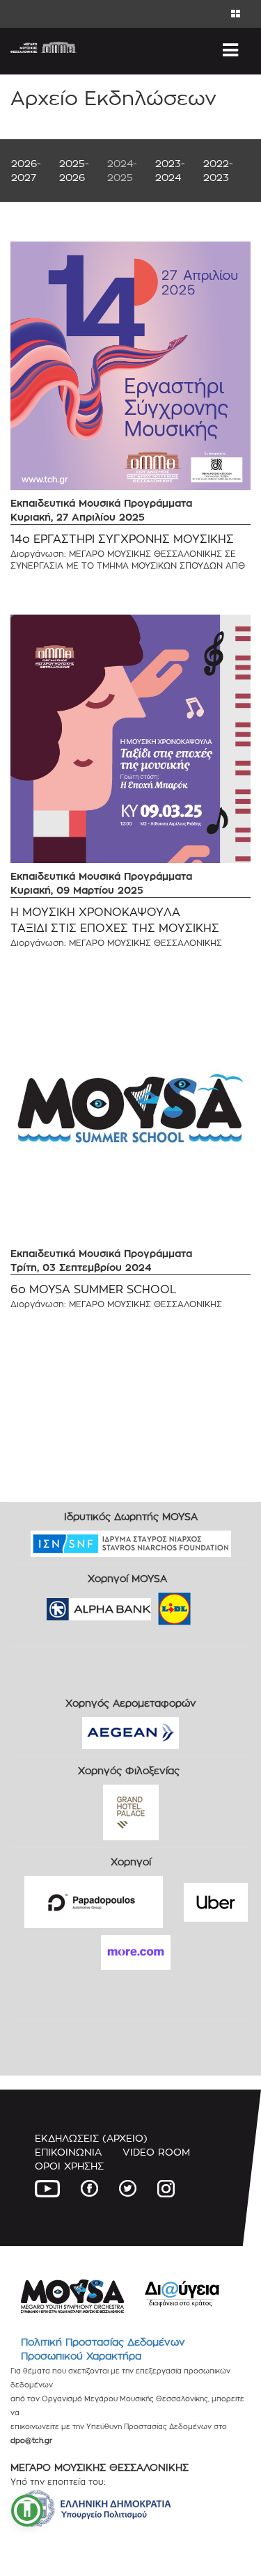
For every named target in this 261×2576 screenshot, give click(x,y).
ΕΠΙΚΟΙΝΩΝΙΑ (68, 2152)
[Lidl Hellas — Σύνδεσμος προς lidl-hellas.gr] (155, 1605)
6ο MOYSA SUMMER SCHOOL (94, 1289)
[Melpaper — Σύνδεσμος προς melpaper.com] (215, 1605)
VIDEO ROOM (156, 2152)
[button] (27, 2511)
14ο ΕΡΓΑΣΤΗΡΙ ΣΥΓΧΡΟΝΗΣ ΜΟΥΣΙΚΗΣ (122, 539)
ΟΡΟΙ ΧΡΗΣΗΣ (69, 2166)
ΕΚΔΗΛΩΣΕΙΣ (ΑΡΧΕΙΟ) (91, 2138)
